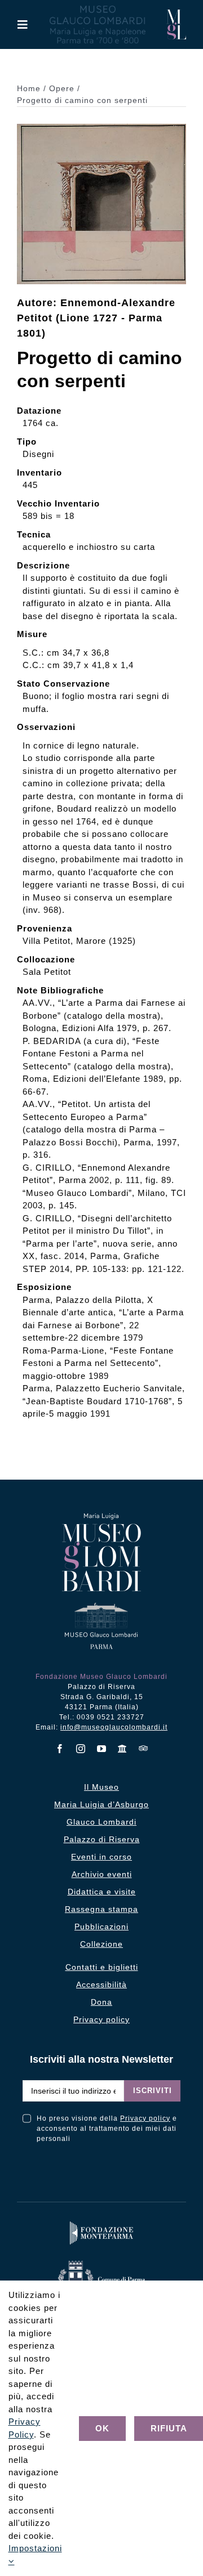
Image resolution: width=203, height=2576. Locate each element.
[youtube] (102, 1749)
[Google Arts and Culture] (123, 1749)
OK (102, 2428)
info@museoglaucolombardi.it (114, 1727)
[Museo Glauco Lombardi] (176, 14)
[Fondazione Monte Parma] (101, 2224)
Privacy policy (145, 2118)
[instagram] (81, 1749)
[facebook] (60, 1749)
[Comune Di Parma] (101, 2263)
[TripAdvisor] (144, 1748)
